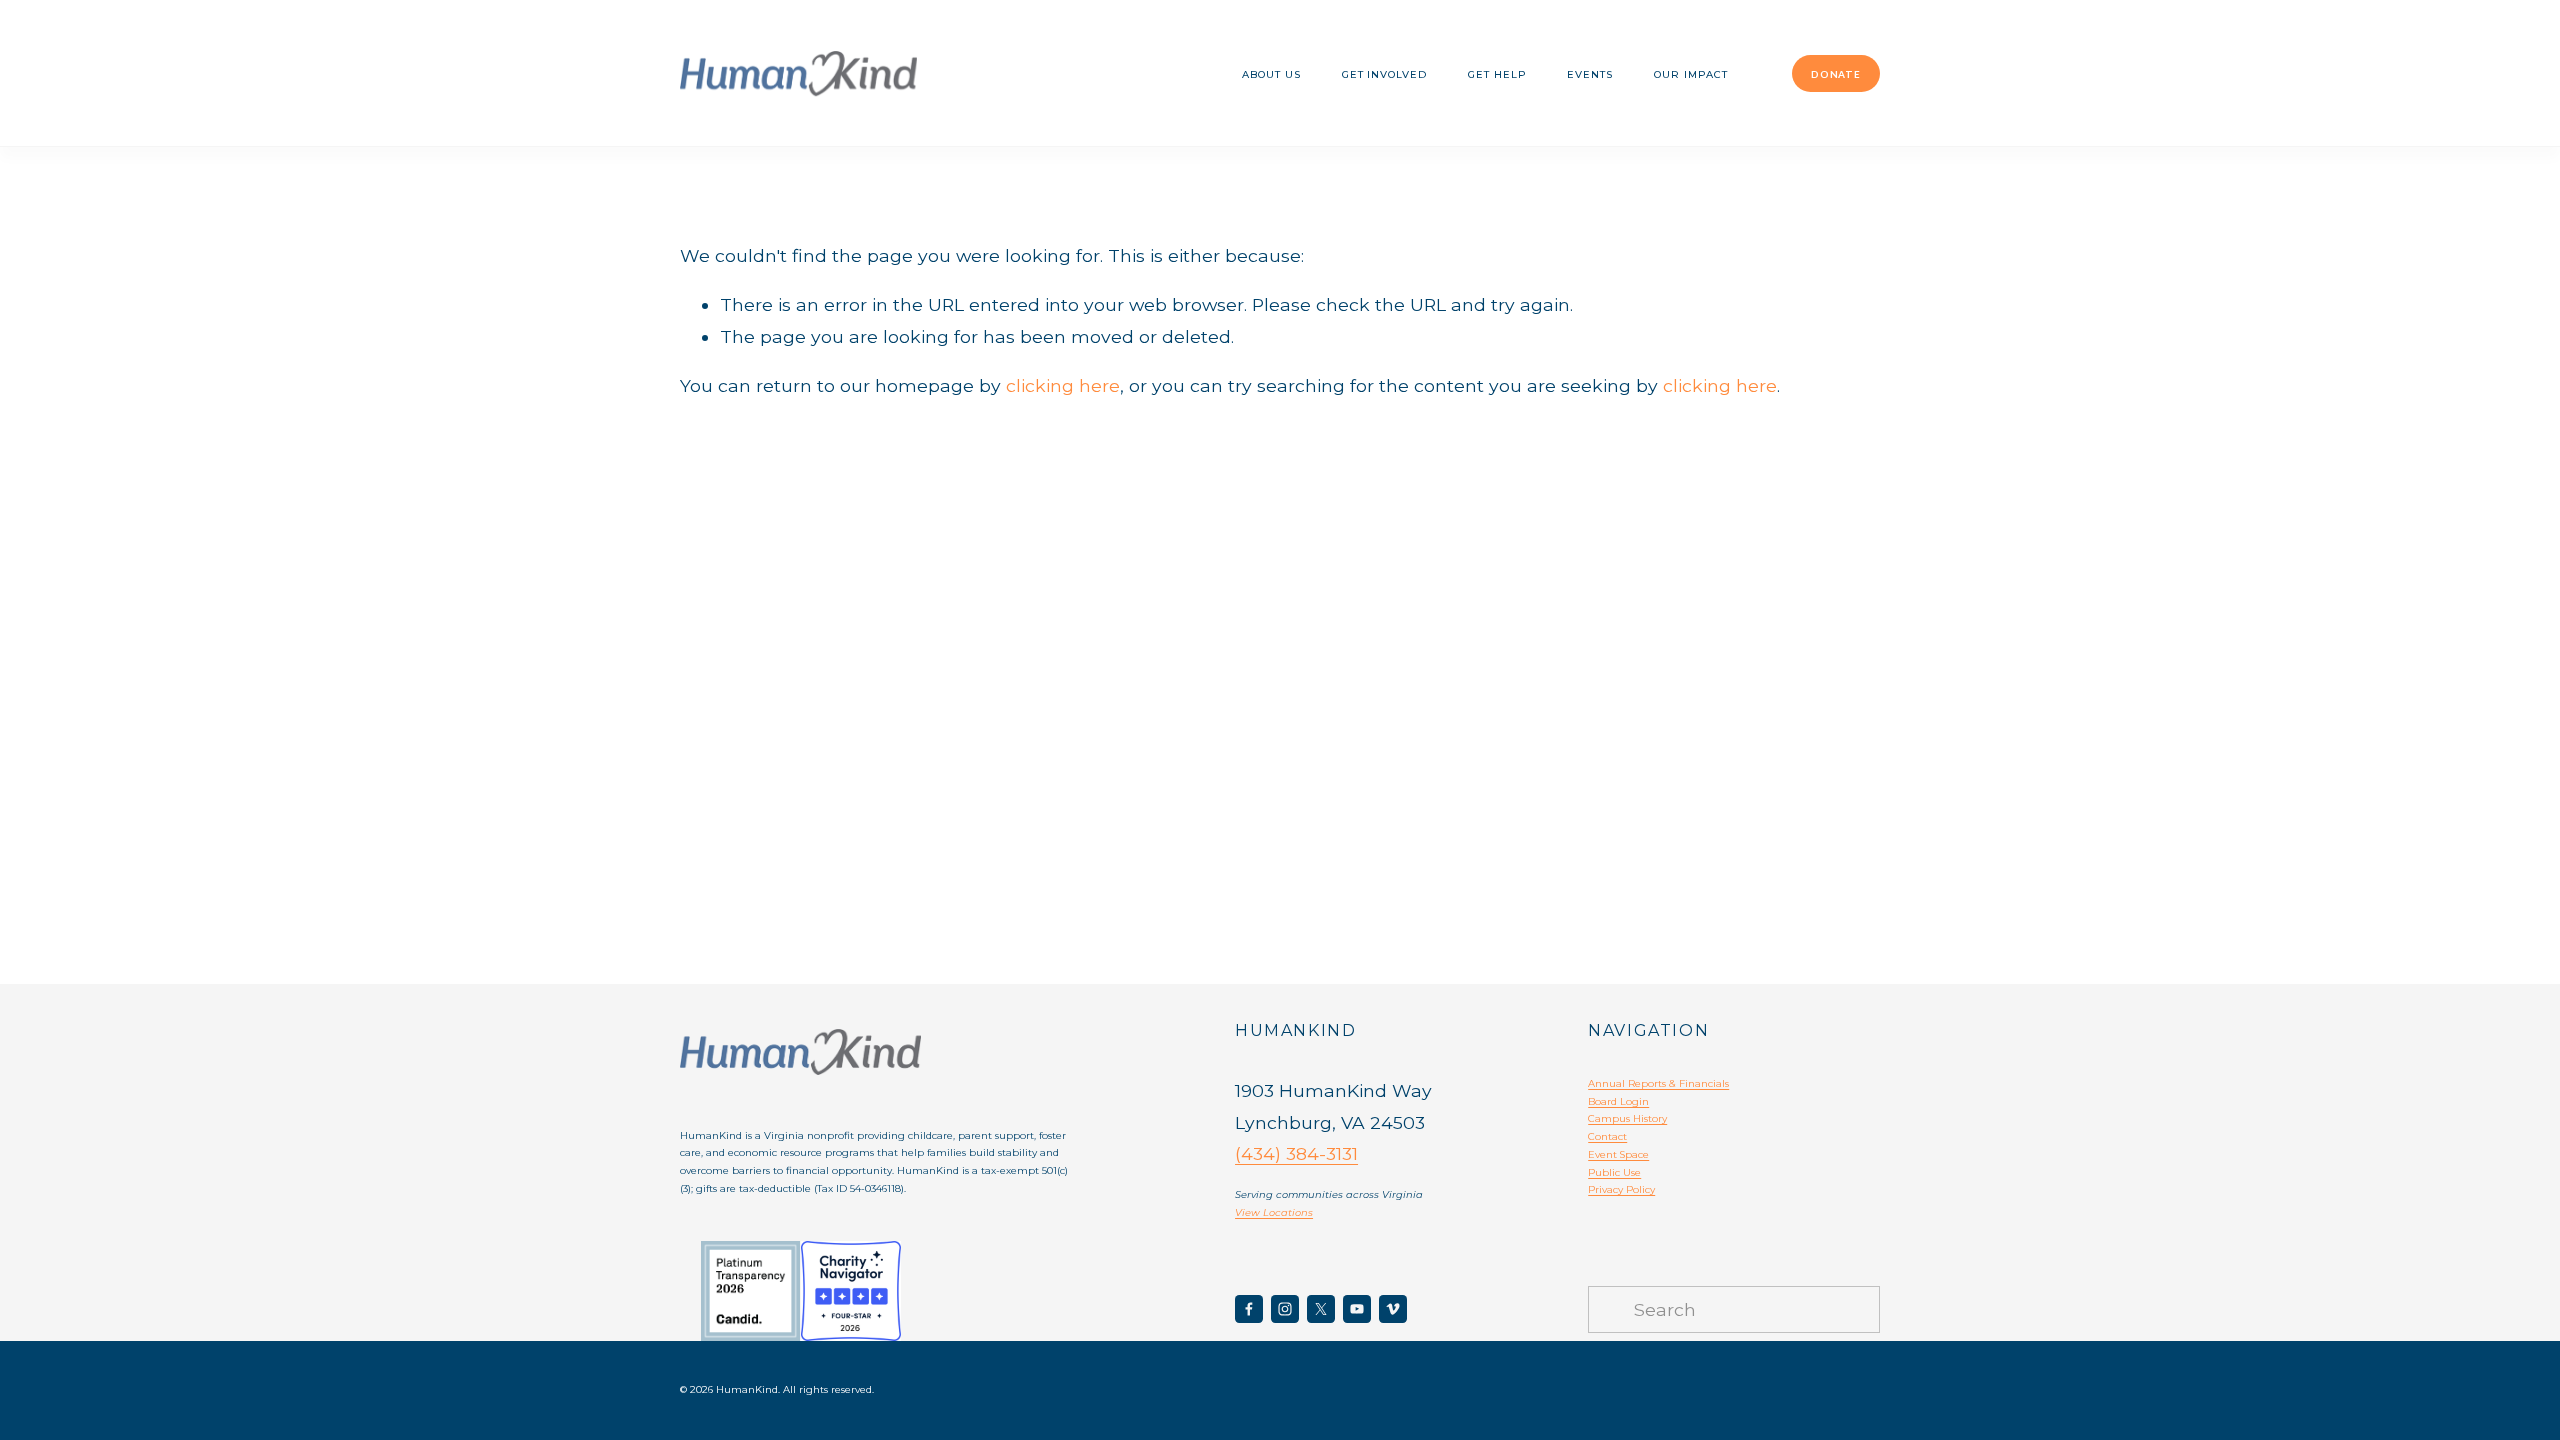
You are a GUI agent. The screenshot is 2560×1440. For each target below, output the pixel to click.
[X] (1321, 1309)
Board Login (1618, 1101)
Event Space (1618, 1154)
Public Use (1614, 1172)
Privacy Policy (1621, 1189)
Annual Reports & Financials (1658, 1083)
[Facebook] (1249, 1309)
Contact (1607, 1136)
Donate (1836, 74)
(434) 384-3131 (1296, 1153)
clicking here (1063, 385)
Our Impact (1691, 74)
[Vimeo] (1393, 1309)
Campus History (1627, 1118)
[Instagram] (1285, 1309)
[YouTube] (1357, 1309)
